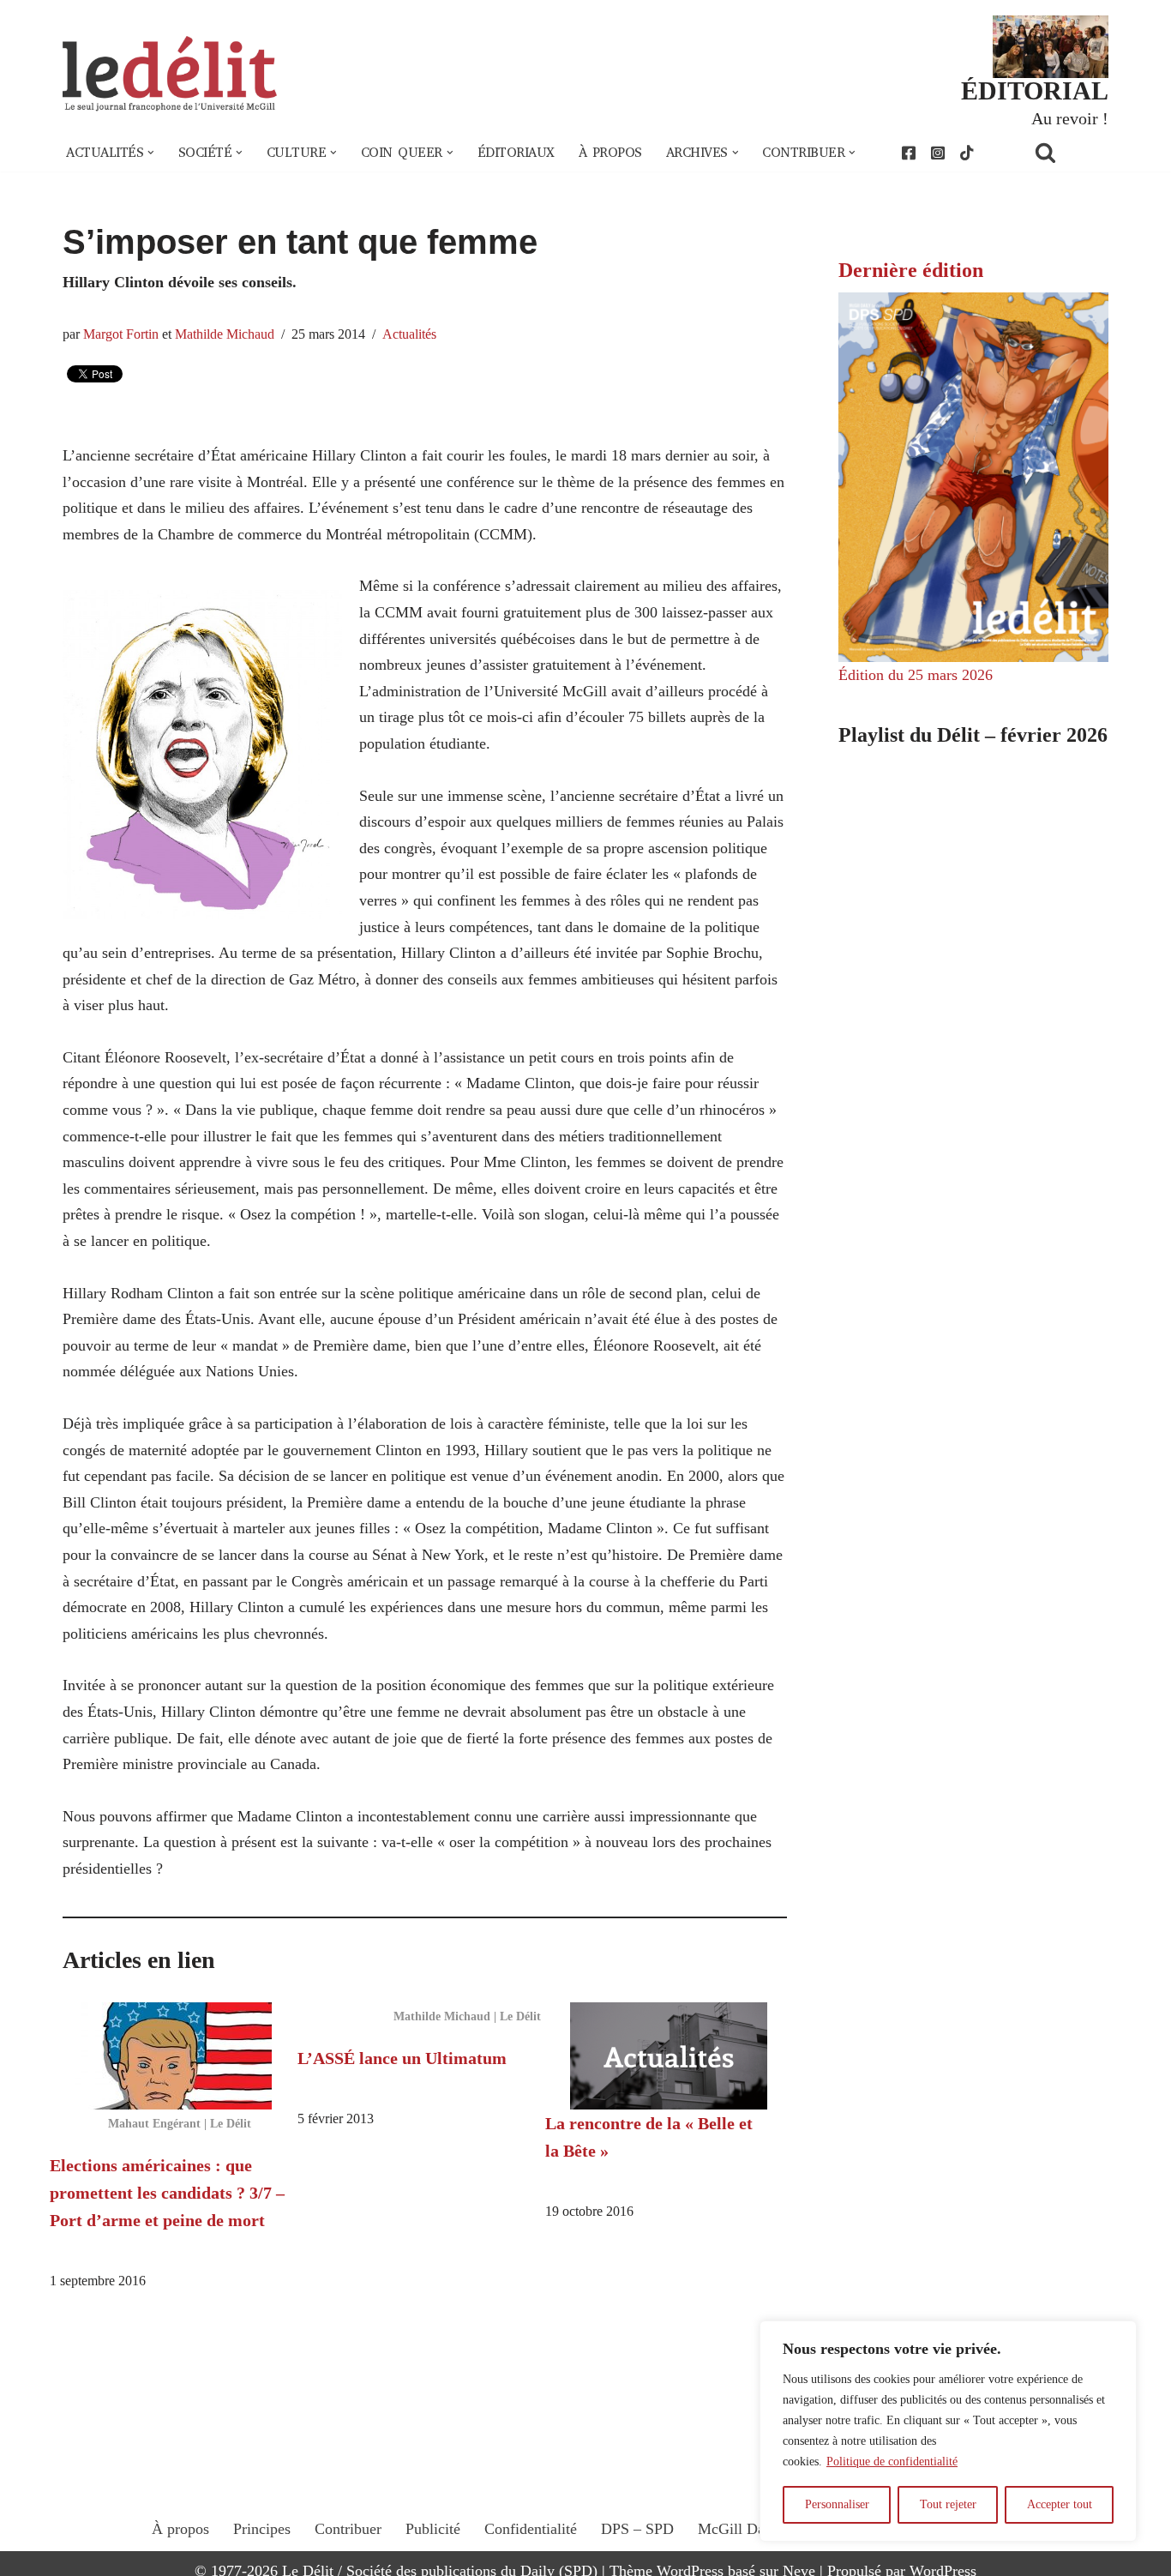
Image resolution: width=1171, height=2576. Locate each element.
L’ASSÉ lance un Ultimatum (402, 2058)
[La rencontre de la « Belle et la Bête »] (669, 2056)
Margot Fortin (121, 334)
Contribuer (348, 2529)
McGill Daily (739, 2529)
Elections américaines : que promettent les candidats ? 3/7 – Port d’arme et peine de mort (167, 2193)
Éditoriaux (516, 153)
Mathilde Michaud (225, 334)
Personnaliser (837, 2504)
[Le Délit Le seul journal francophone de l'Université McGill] (170, 74)
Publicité (433, 2529)
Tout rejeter (948, 2504)
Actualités (409, 334)
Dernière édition (911, 270)
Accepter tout (1060, 2504)
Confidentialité (531, 2529)
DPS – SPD (637, 2529)
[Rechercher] (1067, 152)
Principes (262, 2529)
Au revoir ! (1070, 118)
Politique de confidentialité (892, 2462)
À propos (610, 153)
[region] (948, 2431)
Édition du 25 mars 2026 (916, 675)
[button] (151, 153)
